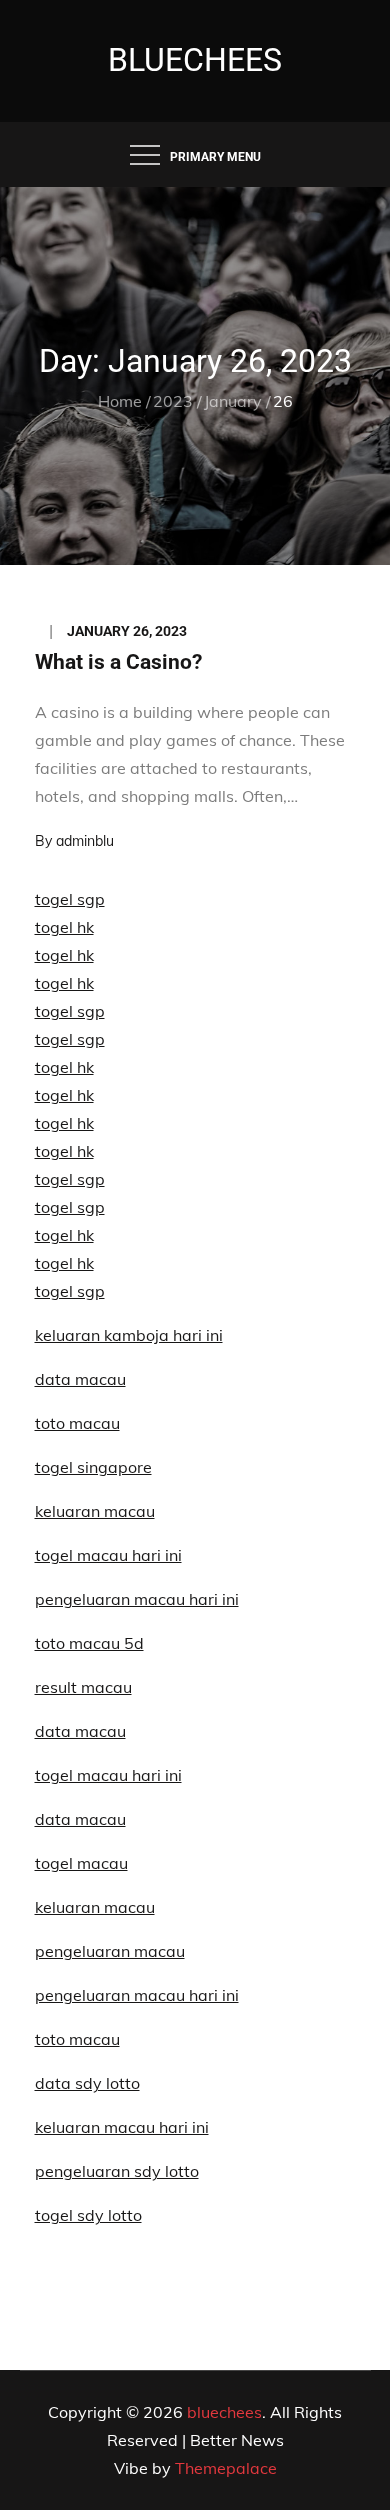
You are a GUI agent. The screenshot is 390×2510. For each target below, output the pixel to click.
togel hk (64, 927)
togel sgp (70, 899)
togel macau (81, 1863)
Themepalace (226, 2468)
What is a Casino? (118, 662)
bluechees (195, 60)
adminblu (85, 841)
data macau (80, 1379)
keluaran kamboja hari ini (129, 1335)
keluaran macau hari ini (122, 2127)
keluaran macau (95, 1907)
